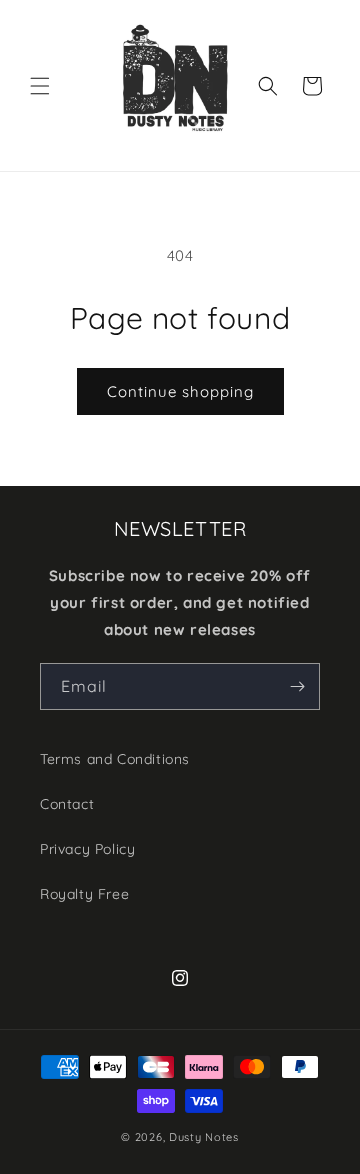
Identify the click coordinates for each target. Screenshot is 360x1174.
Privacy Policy (87, 849)
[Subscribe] (297, 686)
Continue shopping (180, 391)
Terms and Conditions (115, 759)
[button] (40, 86)
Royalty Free (84, 894)
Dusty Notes (204, 1137)
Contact (67, 804)
